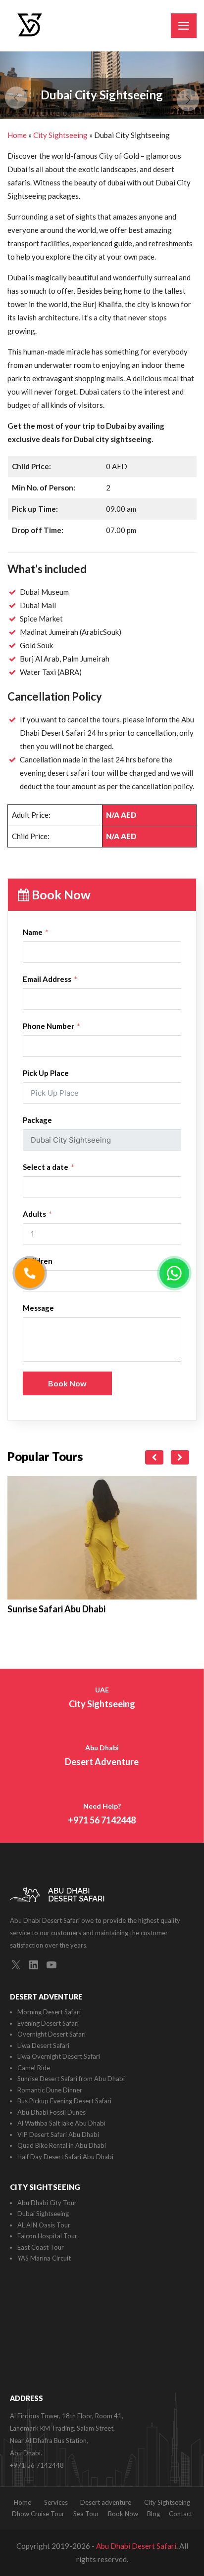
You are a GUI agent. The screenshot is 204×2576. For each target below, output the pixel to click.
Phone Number (49, 1026)
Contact (180, 2514)
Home (17, 135)
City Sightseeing (60, 135)
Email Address (47, 979)
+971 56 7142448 (37, 2465)
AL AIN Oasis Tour (44, 2225)
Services (56, 2502)
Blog (153, 2514)
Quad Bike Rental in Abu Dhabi (62, 2145)
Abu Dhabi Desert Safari (136, 2546)
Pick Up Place (46, 1073)
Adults (34, 1214)
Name (33, 932)
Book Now (67, 1383)
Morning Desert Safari (49, 2012)
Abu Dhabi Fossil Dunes (51, 2112)
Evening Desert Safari (48, 2023)
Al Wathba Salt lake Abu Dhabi (61, 2123)
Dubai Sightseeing (43, 2214)
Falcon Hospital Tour (47, 2236)
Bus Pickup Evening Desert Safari (64, 2101)
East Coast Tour (41, 2247)
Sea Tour (86, 2514)
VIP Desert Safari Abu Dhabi (58, 2134)
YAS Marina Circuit (44, 2258)
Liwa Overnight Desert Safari (59, 2056)
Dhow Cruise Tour (38, 2514)
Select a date (46, 1167)
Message (38, 1308)
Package (37, 1120)
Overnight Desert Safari (51, 2034)
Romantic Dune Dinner (50, 2090)
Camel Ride (34, 2068)
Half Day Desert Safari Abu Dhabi (65, 2157)
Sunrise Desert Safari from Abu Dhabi (71, 2079)
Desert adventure (106, 2502)
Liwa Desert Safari (43, 2045)
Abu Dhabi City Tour (47, 2203)
